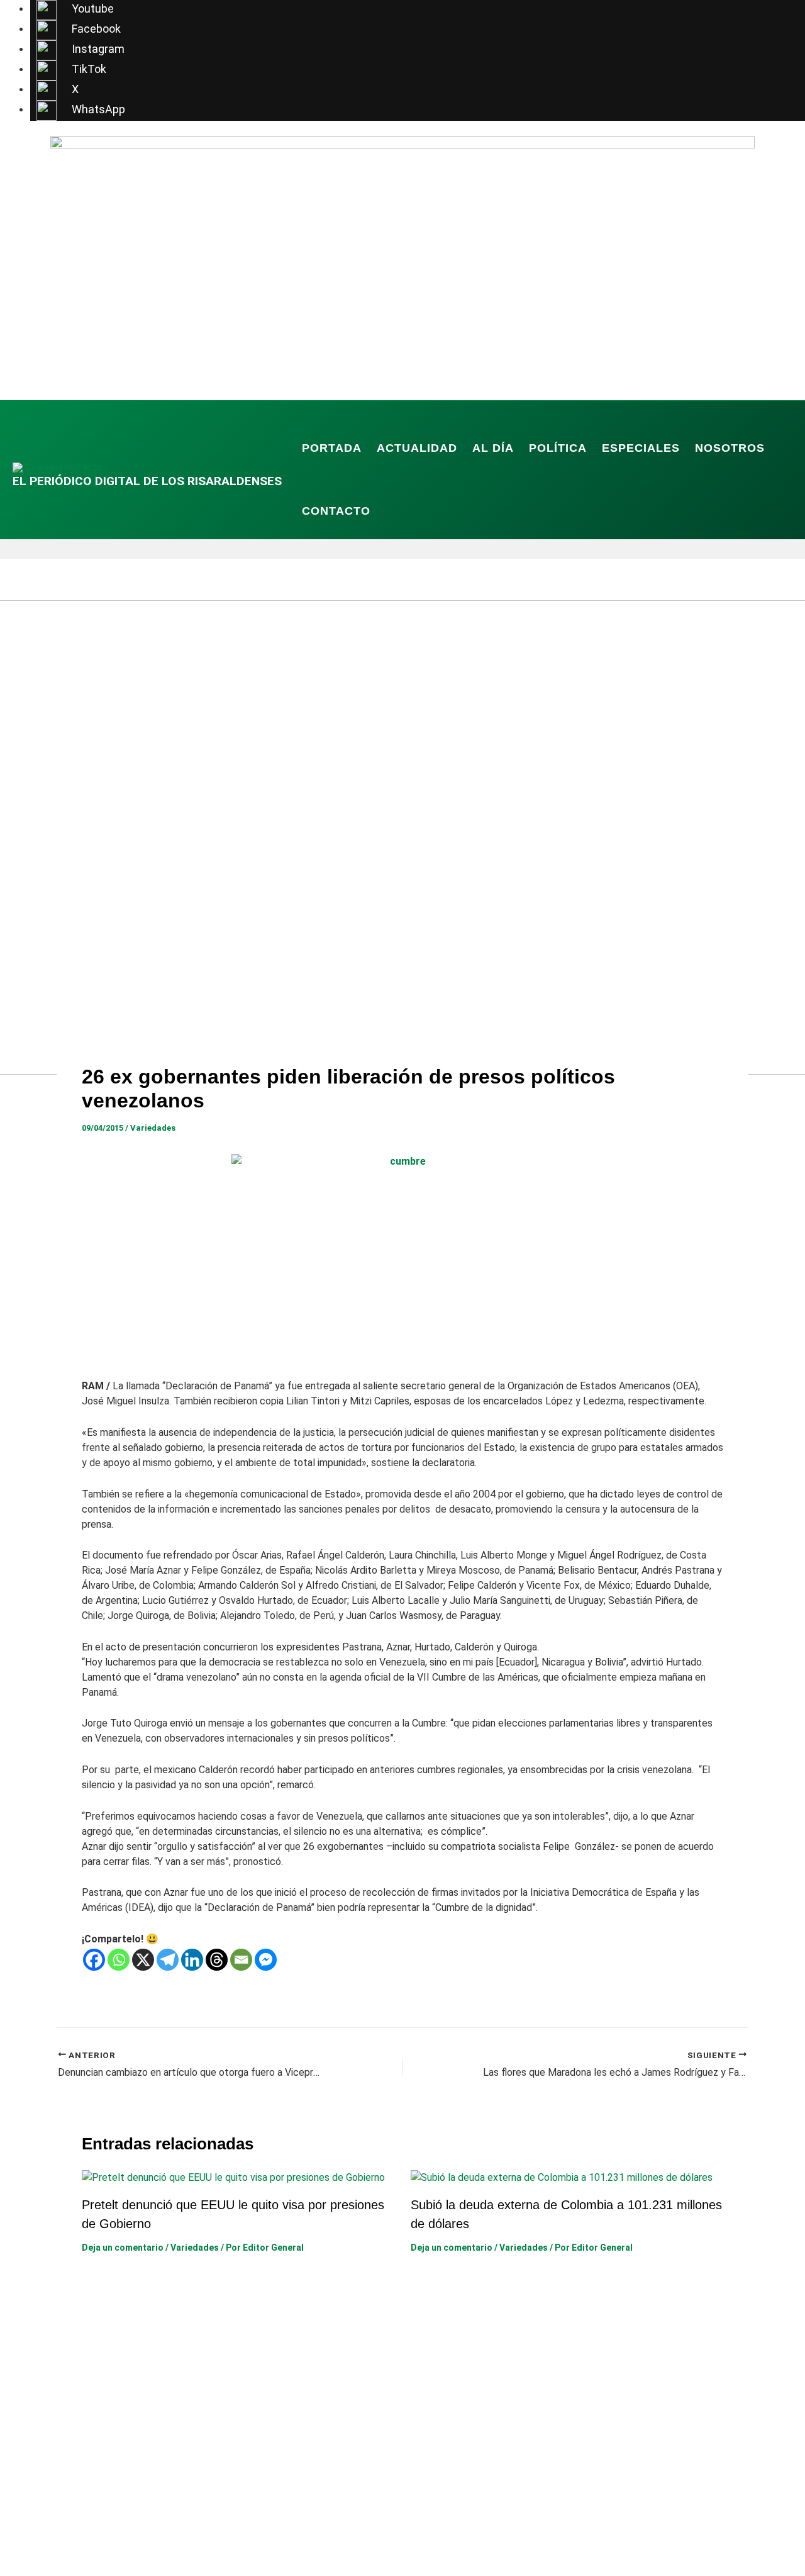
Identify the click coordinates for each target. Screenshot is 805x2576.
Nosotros (730, 448)
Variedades (153, 1128)
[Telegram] (168, 1960)
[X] (143, 1960)
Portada (332, 448)
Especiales (641, 448)
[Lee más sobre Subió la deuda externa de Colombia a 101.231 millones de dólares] (562, 2177)
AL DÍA (493, 448)
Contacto (336, 511)
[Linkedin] (192, 1960)
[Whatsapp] (119, 1960)
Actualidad (417, 448)
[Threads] (217, 1960)
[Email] (241, 1960)
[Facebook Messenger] (266, 1960)
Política (558, 448)
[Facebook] (94, 1960)
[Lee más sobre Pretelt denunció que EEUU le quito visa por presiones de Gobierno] (233, 2177)
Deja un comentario (123, 2248)
